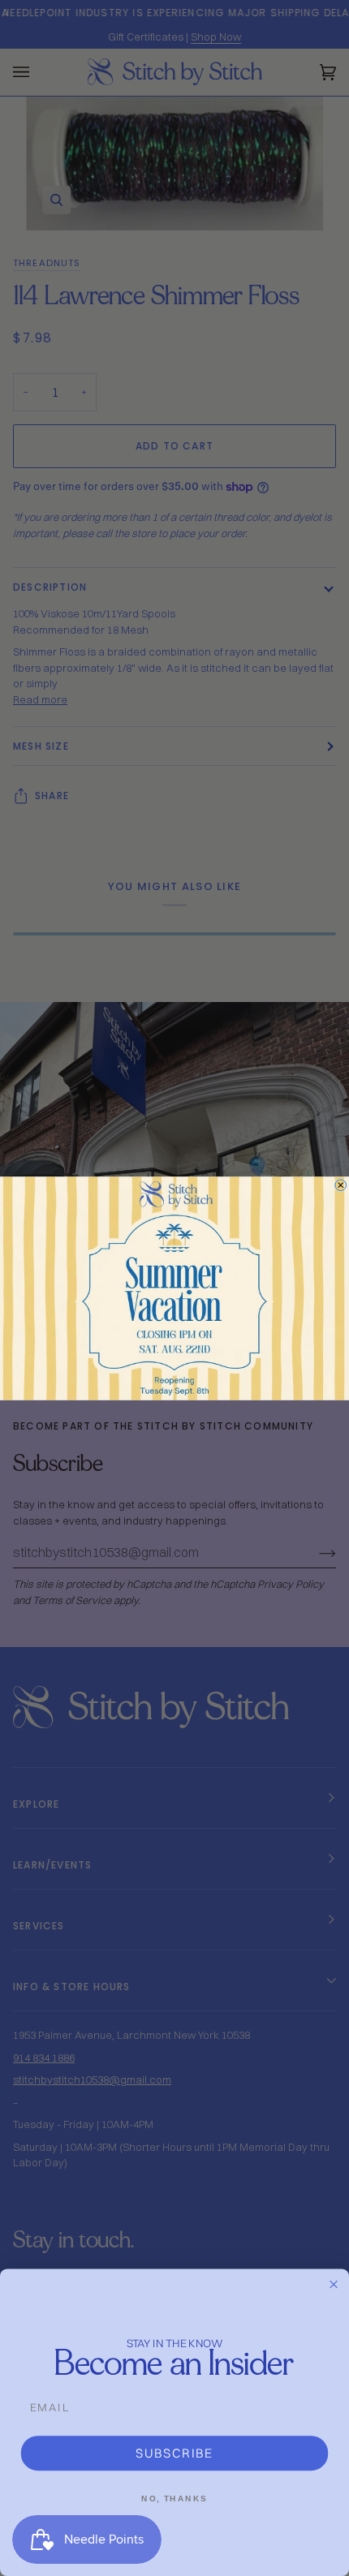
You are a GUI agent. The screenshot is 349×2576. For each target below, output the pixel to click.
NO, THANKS (174, 2498)
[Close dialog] (341, 1185)
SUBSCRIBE (174, 2453)
